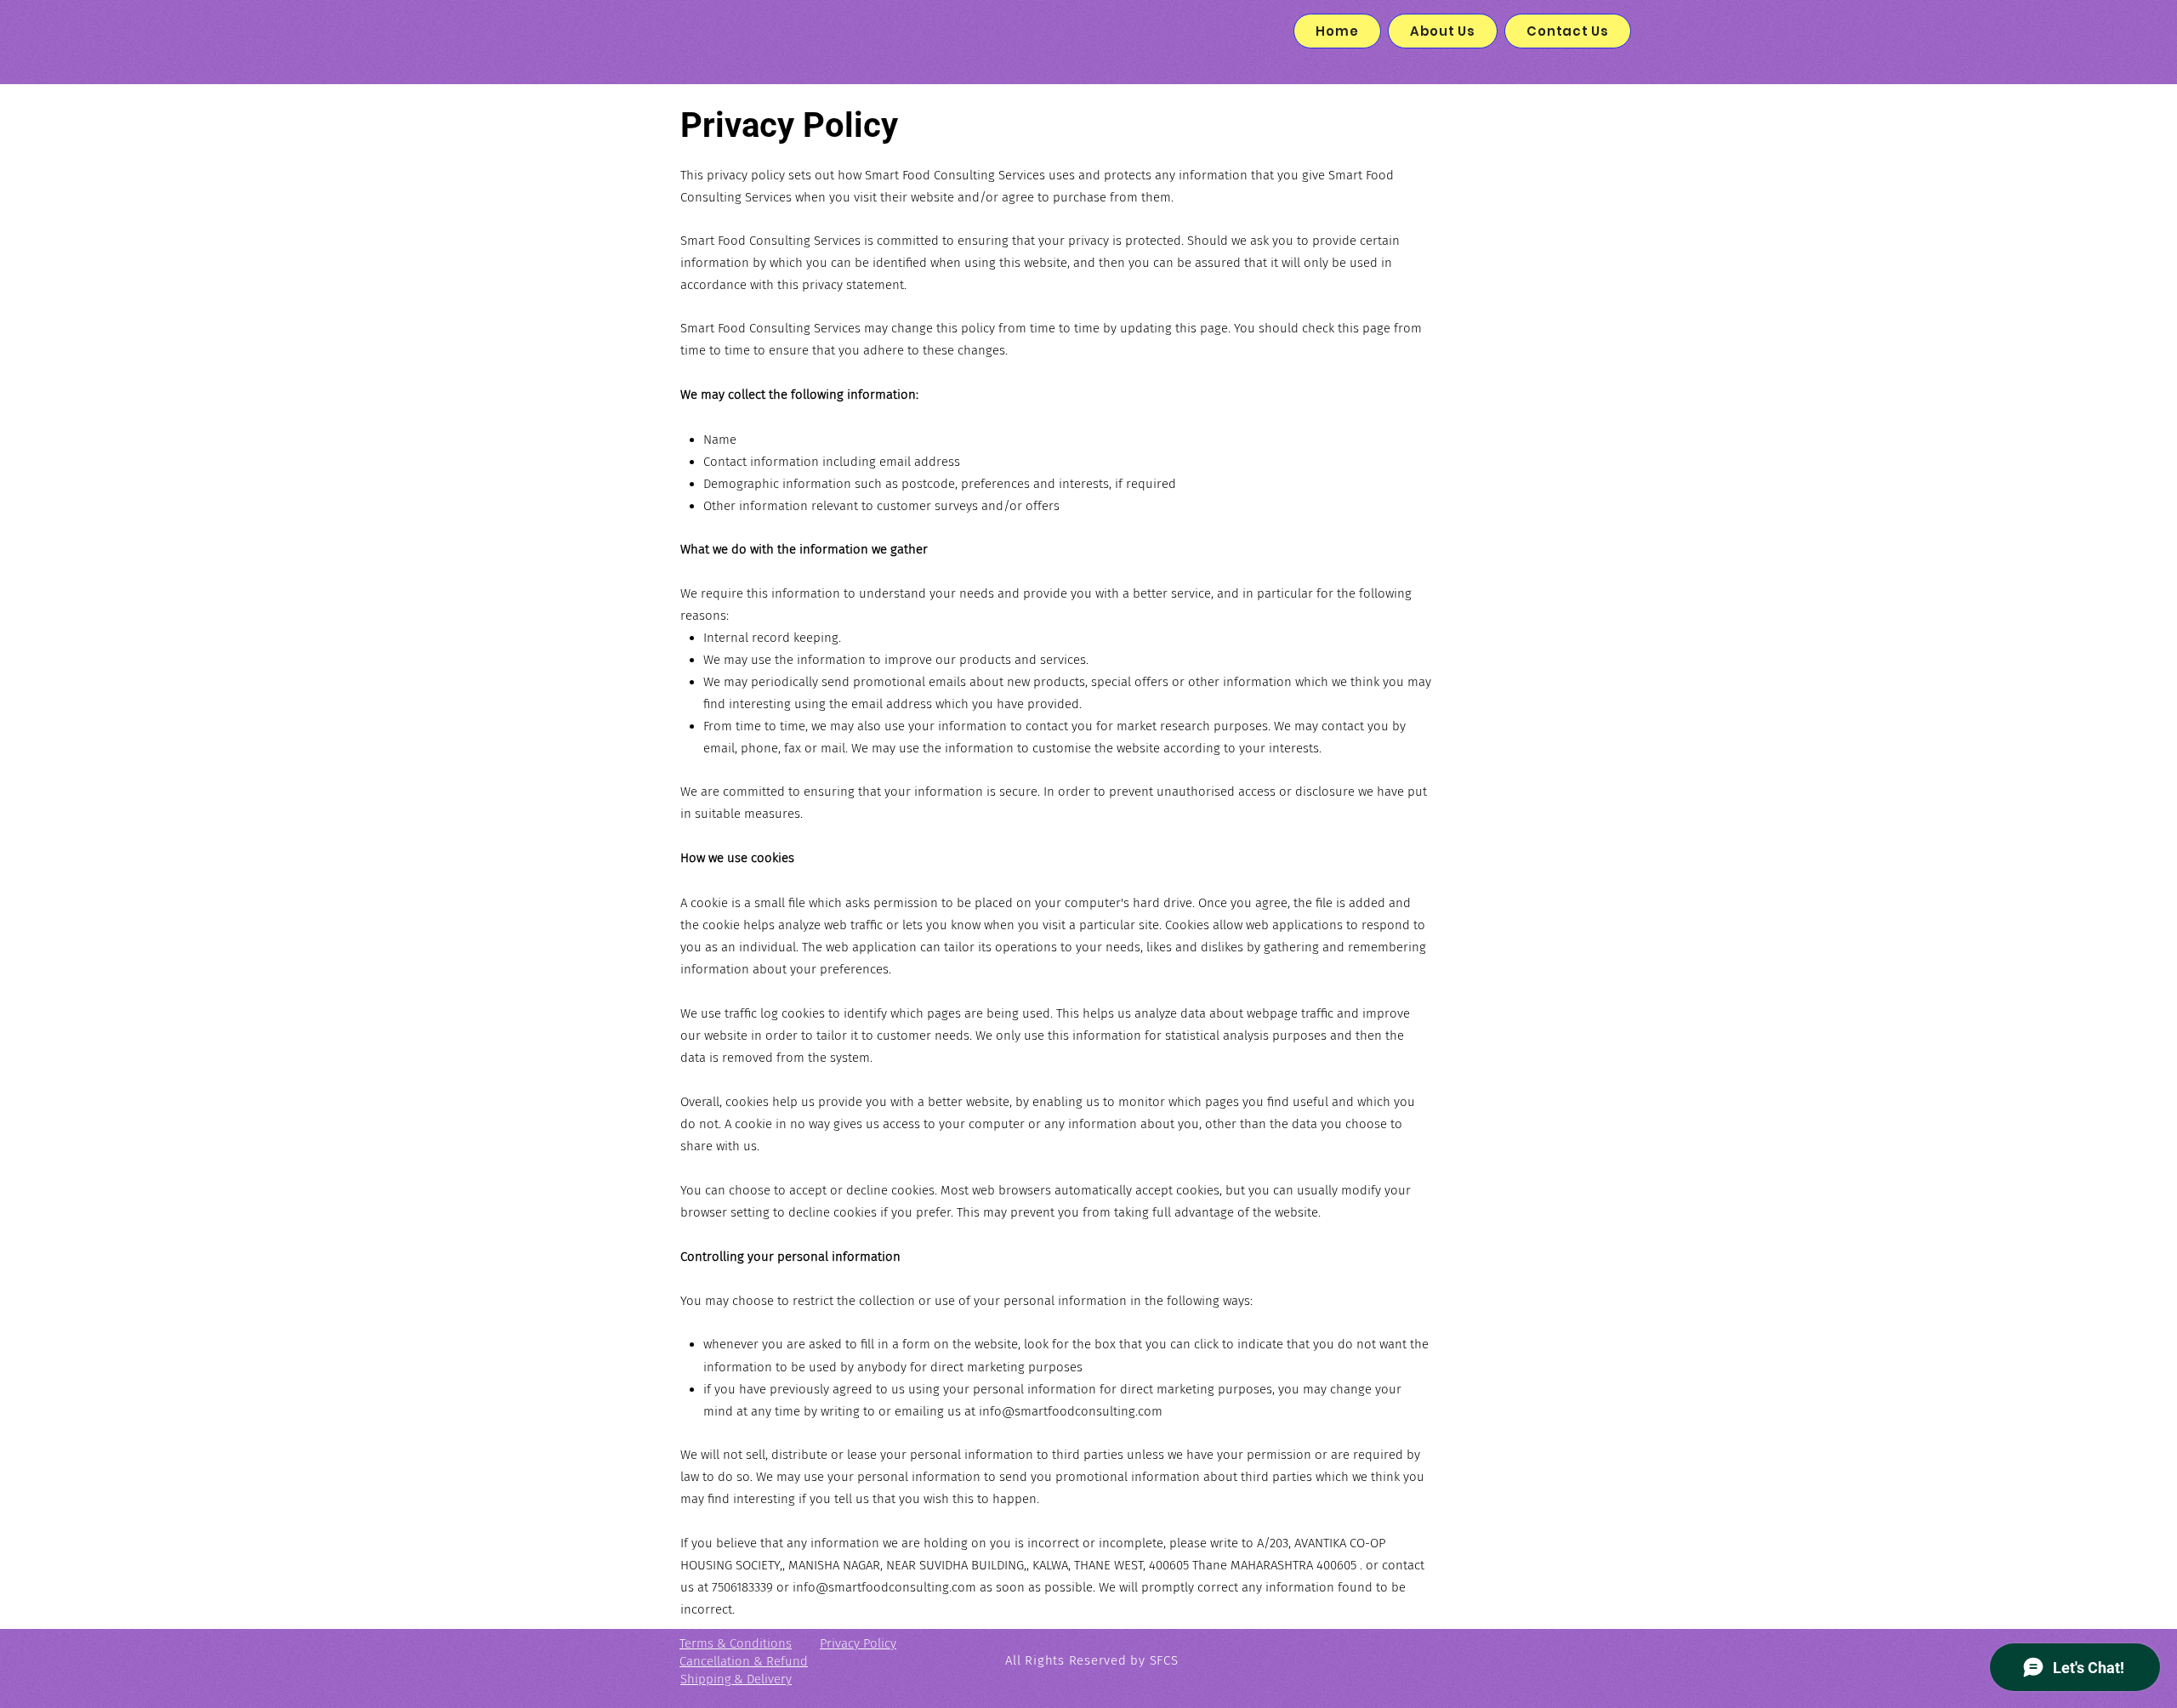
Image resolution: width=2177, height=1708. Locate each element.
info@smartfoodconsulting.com (1071, 1411)
